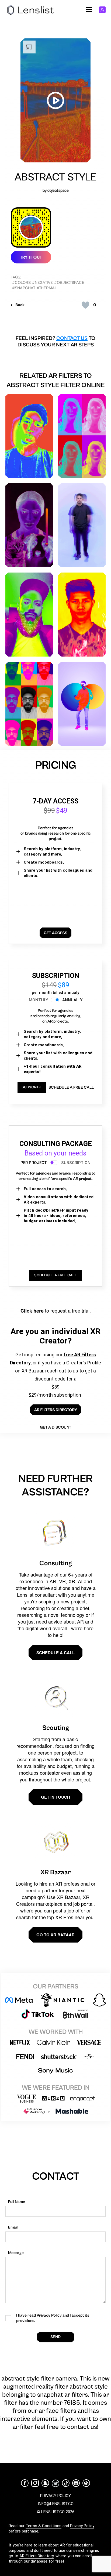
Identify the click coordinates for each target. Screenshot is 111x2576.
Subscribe (32, 1087)
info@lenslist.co (56, 2504)
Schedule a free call (71, 1087)
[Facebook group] (86, 2483)
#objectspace (69, 283)
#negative (42, 283)
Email (13, 2227)
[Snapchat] (45, 2483)
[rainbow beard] (29, 615)
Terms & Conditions (44, 2526)
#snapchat (24, 288)
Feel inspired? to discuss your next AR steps (55, 342)
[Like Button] (85, 305)
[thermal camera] (29, 436)
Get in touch (55, 1797)
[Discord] (76, 2483)
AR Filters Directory (37, 2556)
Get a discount (55, 1427)
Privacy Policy (82, 2526)
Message (16, 2253)
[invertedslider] (29, 525)
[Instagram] (35, 2483)
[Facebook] (25, 2483)
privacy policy (55, 2496)
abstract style (55, 177)
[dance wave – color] (82, 704)
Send (55, 2337)
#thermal (47, 288)
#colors (21, 283)
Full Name (17, 2202)
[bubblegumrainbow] (82, 436)
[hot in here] (82, 615)
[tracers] (82, 525)
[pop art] (29, 704)
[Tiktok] (66, 2483)
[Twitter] (55, 2483)
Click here (32, 1311)
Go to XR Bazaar (55, 1935)
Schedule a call (55, 1653)
